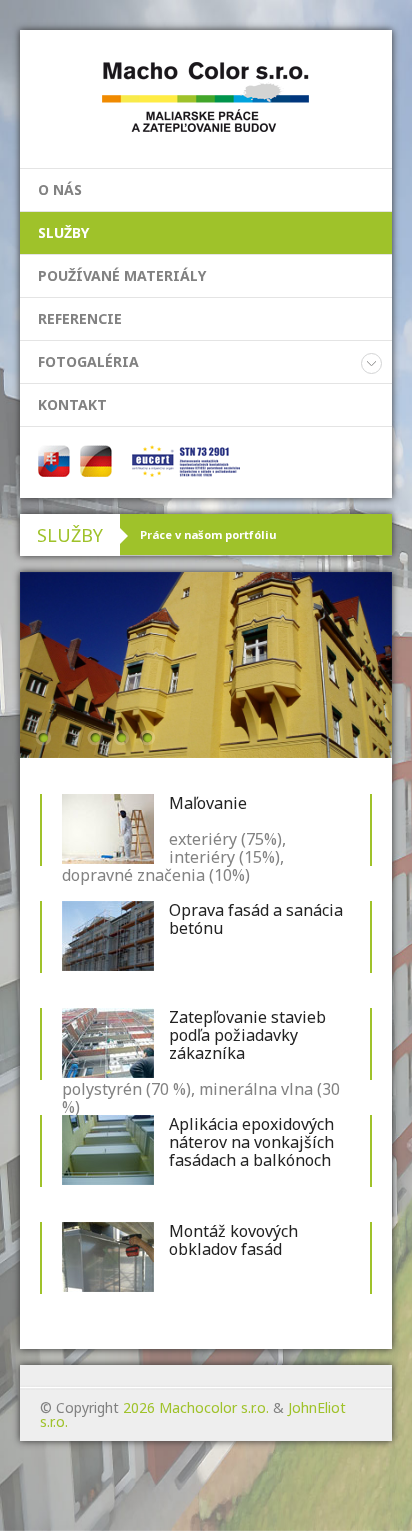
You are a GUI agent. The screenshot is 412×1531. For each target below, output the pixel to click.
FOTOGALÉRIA (88, 361)
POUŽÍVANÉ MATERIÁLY (122, 275)
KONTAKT (72, 404)
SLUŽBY (63, 232)
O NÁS (60, 189)
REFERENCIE (80, 318)
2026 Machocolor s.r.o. (196, 1407)
